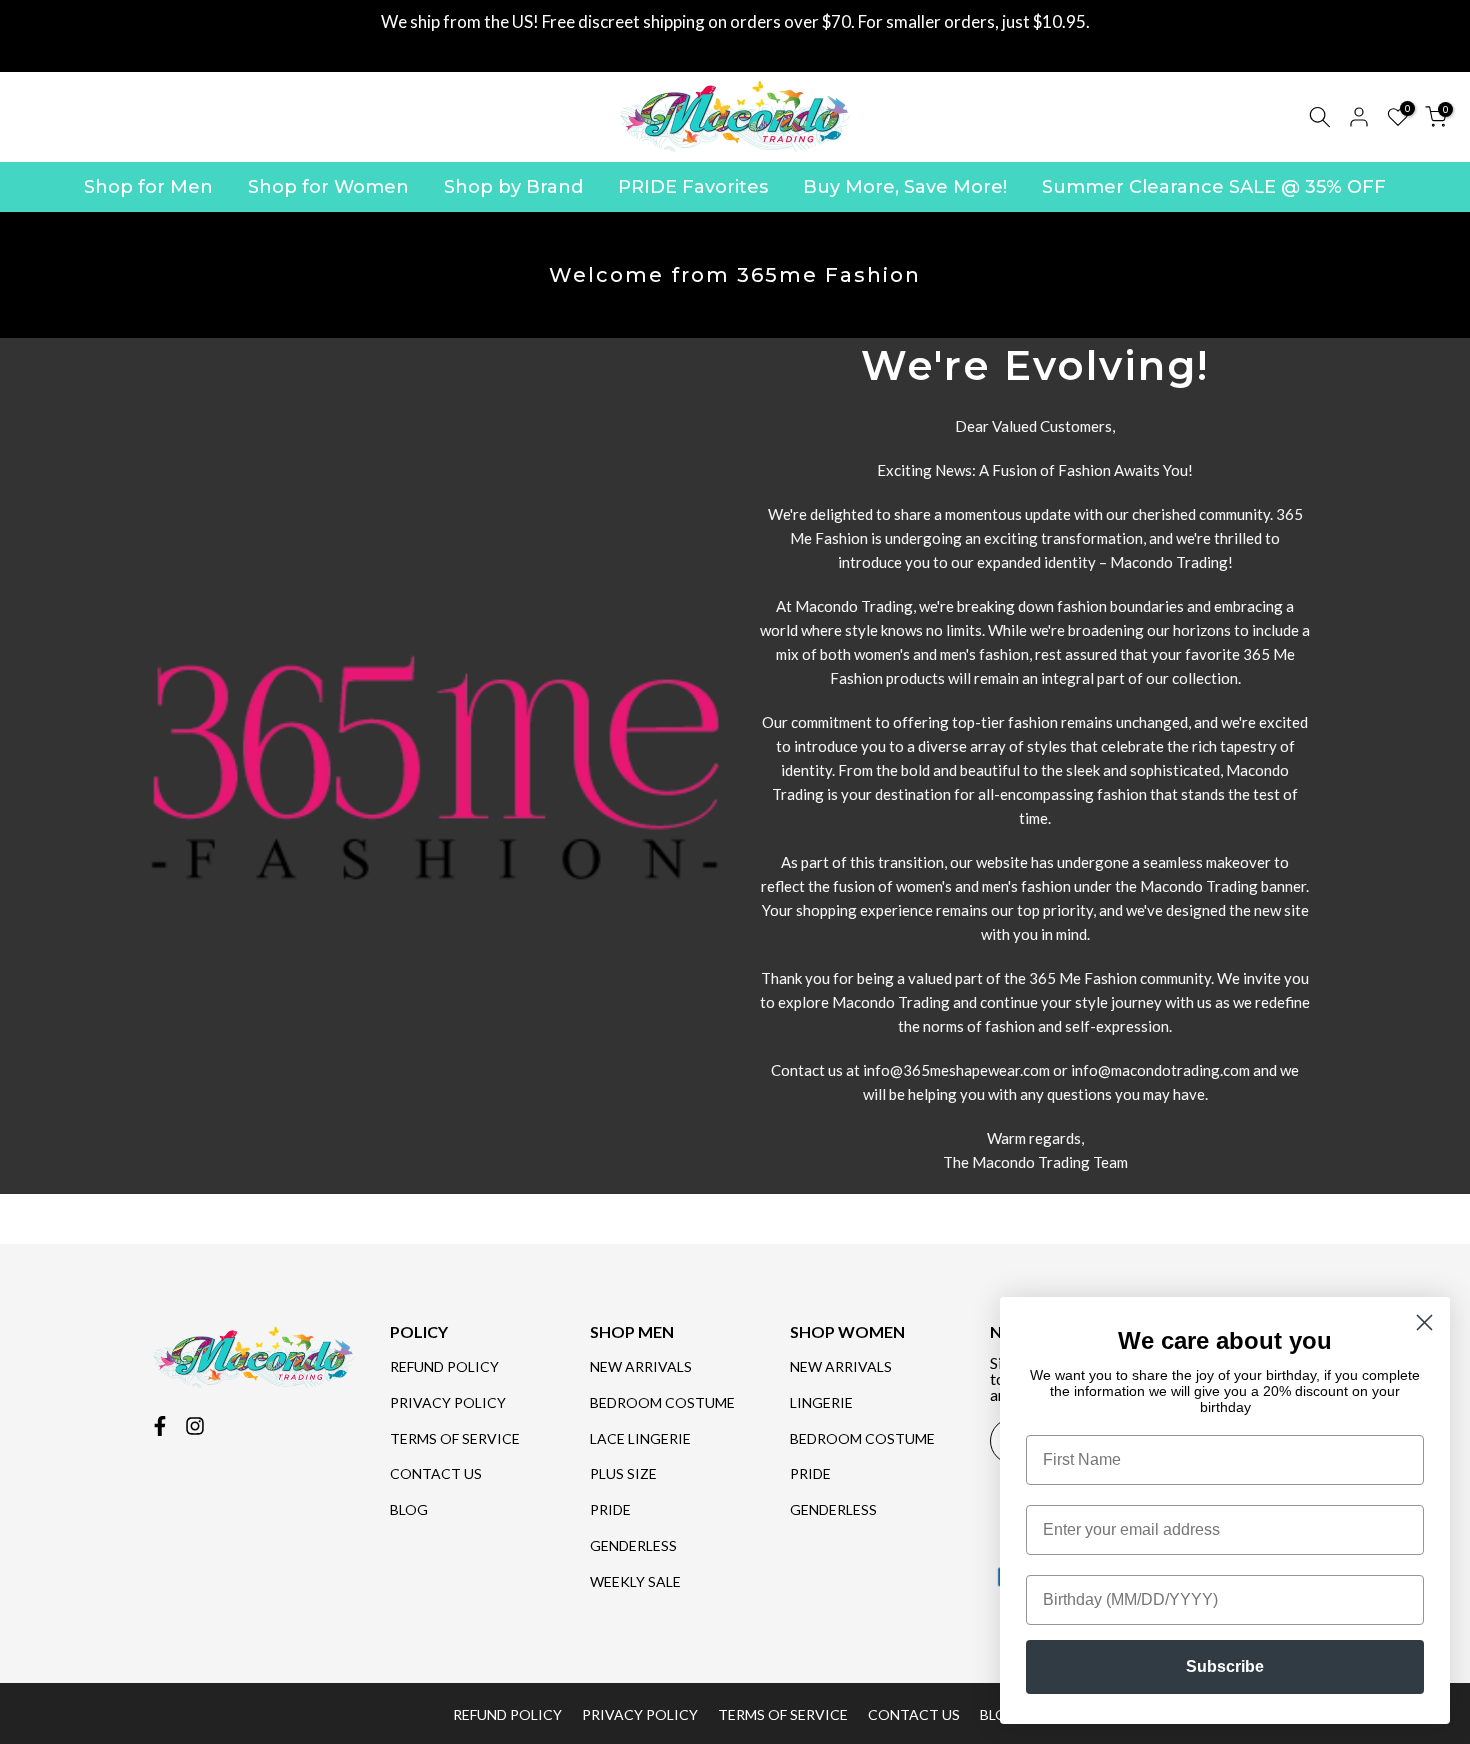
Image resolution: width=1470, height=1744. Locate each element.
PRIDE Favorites (693, 187)
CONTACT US (436, 1473)
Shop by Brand (513, 187)
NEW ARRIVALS (641, 1366)
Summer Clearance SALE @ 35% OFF (1214, 187)
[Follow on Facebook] (160, 1426)
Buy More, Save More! (905, 187)
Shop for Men (148, 187)
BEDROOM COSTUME (662, 1402)
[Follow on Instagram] (195, 1426)
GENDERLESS (633, 1545)
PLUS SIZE (623, 1473)
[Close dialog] (1424, 1322)
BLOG (409, 1509)
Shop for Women (328, 187)
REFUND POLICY (444, 1366)
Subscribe (1225, 1666)
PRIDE (610, 1509)
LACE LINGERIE (640, 1438)
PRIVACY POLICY (448, 1402)
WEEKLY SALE (635, 1581)
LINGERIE (821, 1402)
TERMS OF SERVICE (455, 1438)
